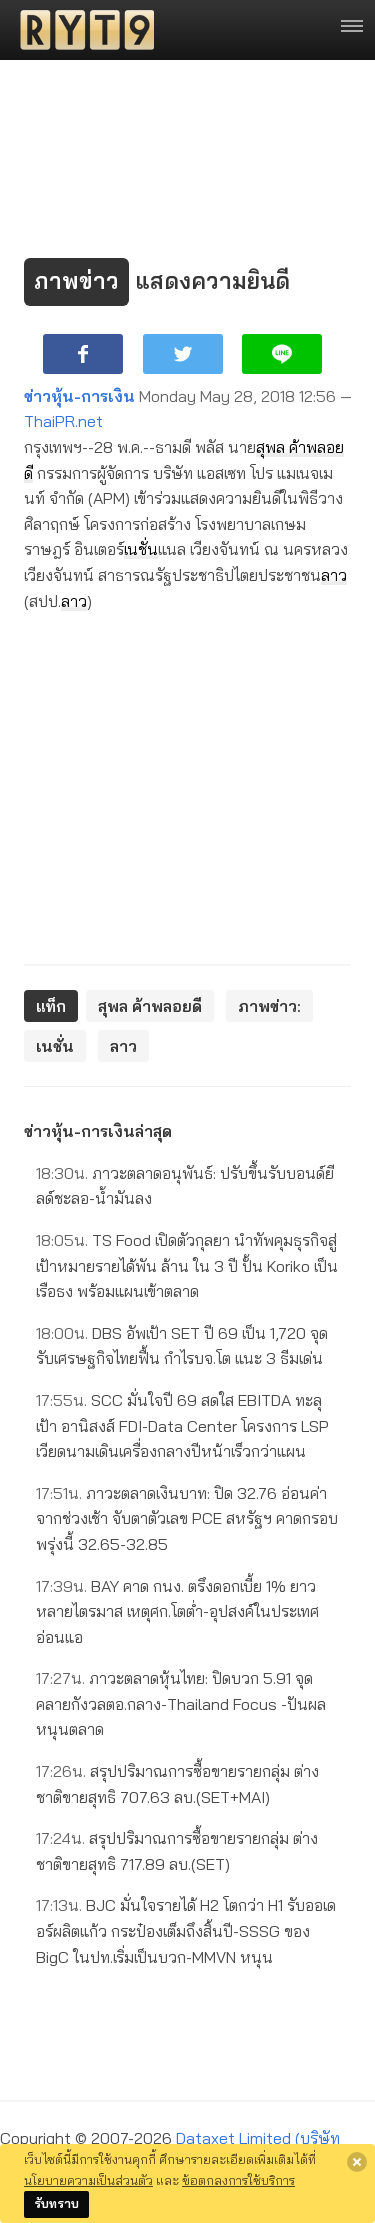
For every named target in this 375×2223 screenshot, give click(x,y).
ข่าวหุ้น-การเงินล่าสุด (98, 1131)
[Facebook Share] (83, 354)
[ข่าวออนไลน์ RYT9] (81, 30)
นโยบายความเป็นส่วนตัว (88, 2180)
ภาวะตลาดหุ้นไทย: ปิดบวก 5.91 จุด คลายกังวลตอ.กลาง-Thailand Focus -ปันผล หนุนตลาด (181, 1703)
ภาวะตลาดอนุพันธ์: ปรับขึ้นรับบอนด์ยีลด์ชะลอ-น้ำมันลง (185, 1186)
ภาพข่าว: (269, 1006)
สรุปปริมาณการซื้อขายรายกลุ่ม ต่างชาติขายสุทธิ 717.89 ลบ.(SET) (177, 1851)
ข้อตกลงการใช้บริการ (238, 2180)
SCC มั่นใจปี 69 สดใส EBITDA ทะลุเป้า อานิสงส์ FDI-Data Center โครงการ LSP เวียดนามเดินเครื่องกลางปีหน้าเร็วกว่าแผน (182, 1425)
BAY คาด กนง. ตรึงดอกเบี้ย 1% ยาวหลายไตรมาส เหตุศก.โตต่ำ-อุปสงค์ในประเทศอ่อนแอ (177, 1611)
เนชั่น (141, 549)
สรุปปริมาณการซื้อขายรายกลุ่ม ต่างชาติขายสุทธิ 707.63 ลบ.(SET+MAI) (177, 1784)
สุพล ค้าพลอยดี (150, 1006)
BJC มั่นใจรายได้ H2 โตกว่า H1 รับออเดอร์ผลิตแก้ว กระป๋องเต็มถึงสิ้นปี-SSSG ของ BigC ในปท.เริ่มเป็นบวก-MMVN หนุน (186, 1930)
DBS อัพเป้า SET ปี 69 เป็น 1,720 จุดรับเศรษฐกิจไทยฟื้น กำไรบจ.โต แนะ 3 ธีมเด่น (182, 1346)
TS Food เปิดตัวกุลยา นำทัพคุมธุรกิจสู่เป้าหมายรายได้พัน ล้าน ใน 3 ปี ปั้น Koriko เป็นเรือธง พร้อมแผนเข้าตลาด (187, 1265)
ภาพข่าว (76, 281)
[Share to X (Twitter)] (183, 354)
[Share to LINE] (282, 354)
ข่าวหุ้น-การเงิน (79, 396)
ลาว (334, 575)
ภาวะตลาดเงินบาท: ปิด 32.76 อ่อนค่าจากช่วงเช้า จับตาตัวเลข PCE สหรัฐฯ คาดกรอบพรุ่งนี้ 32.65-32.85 (187, 1518)
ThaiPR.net (63, 421)
